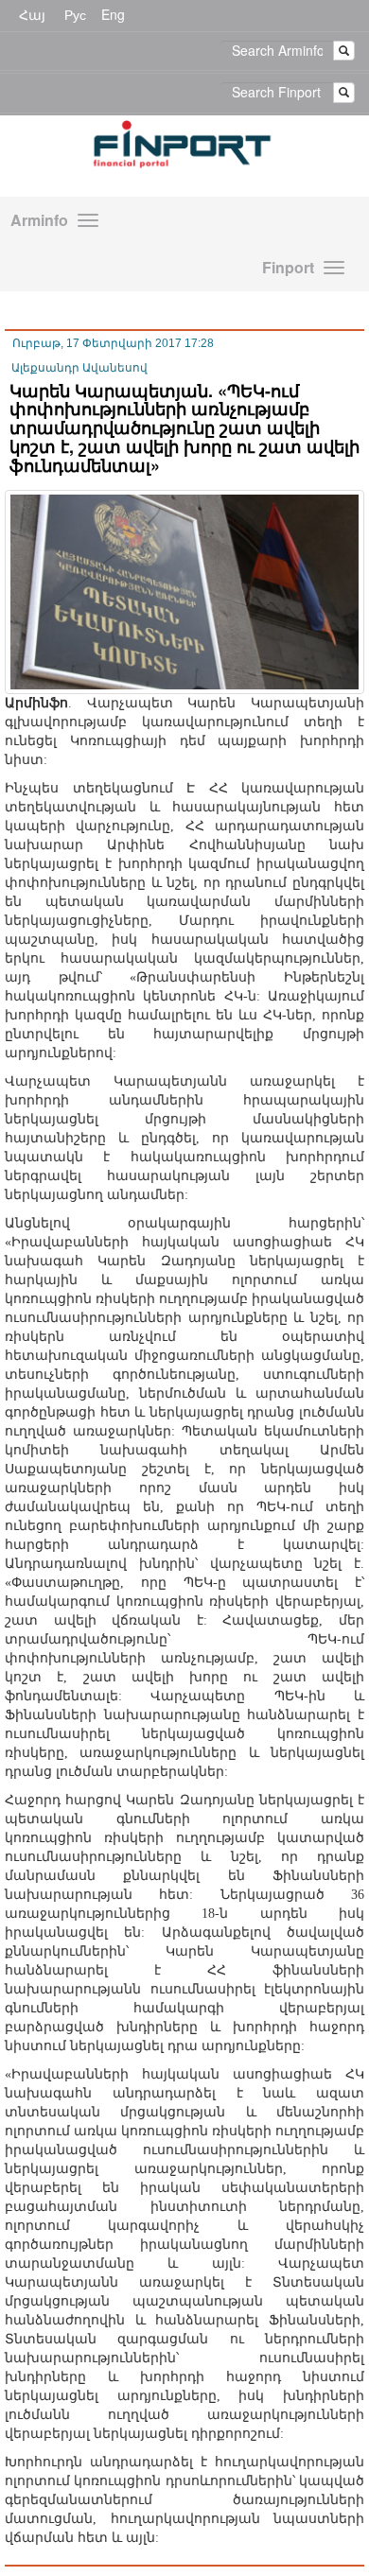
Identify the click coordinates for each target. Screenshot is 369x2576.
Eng (113, 14)
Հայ (32, 14)
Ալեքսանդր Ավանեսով (79, 368)
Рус (75, 14)
